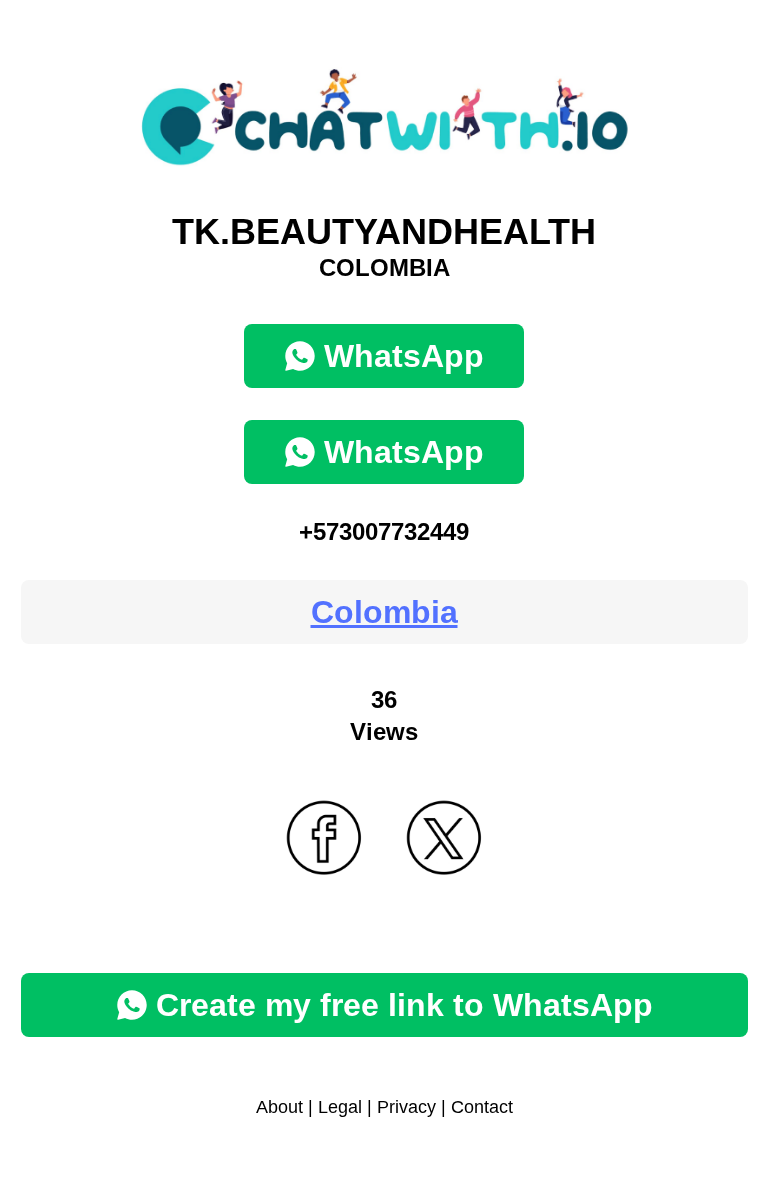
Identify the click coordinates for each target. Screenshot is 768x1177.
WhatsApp (404, 356)
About (279, 1107)
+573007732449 (384, 531)
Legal (340, 1107)
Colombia (384, 612)
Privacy (406, 1107)
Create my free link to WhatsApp (404, 1005)
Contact (482, 1107)
